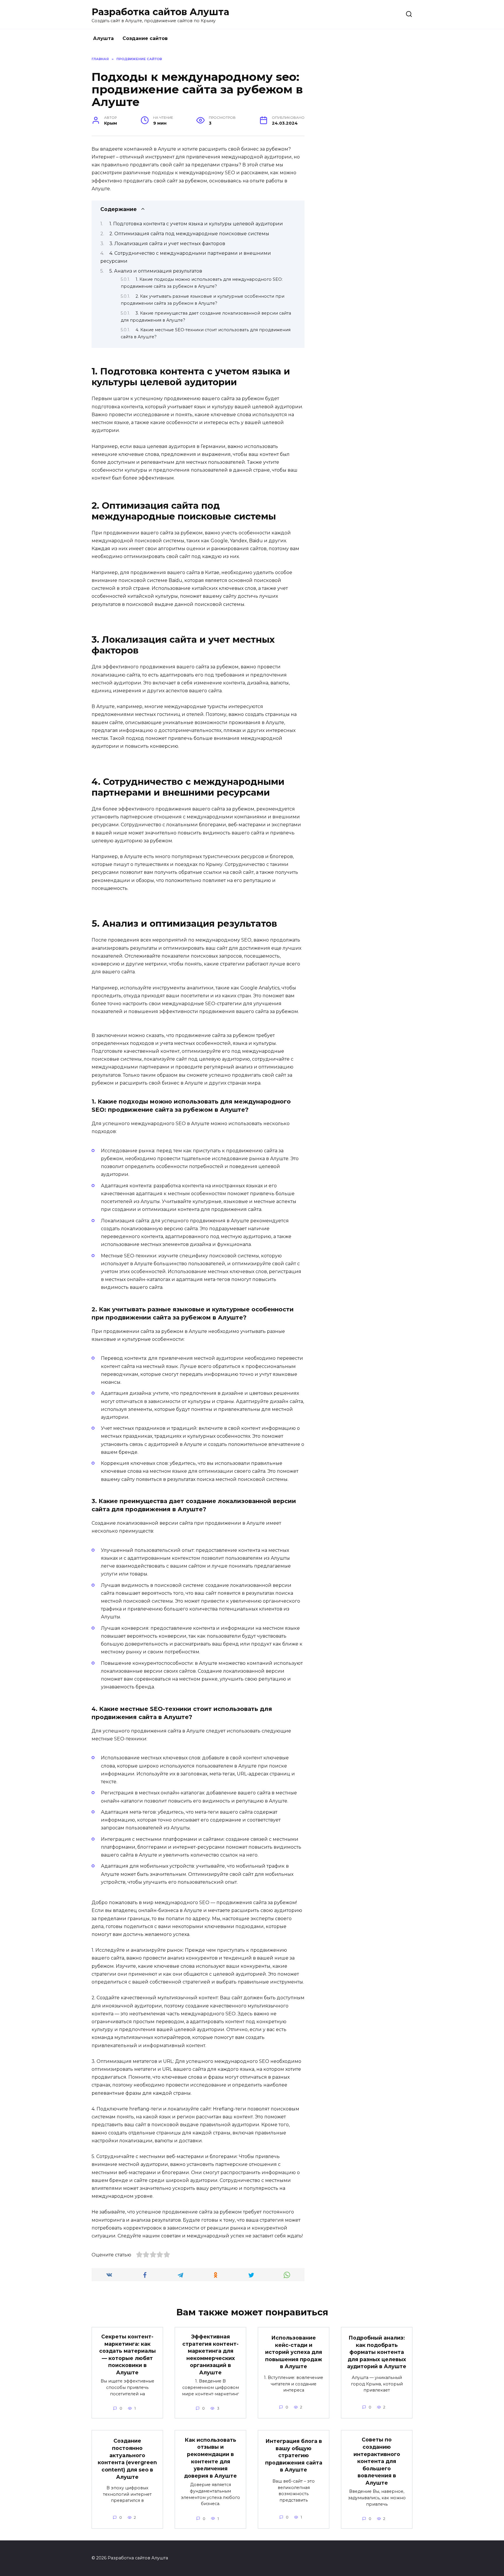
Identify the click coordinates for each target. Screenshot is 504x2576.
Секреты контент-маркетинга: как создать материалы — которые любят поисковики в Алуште (127, 2354)
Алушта (103, 38)
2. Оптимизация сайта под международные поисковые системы (189, 234)
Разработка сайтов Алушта (160, 12)
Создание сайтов (145, 38)
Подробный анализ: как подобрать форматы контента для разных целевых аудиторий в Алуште (377, 2352)
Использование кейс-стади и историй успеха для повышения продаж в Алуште (294, 2352)
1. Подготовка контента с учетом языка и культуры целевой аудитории (196, 224)
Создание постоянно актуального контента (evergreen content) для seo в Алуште (127, 2459)
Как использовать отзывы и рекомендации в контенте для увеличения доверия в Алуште (210, 2458)
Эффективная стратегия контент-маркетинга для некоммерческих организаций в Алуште (210, 2354)
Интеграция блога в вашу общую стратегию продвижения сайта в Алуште (294, 2455)
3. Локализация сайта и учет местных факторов (167, 244)
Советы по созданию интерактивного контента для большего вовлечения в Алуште (377, 2461)
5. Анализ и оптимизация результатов (156, 271)
